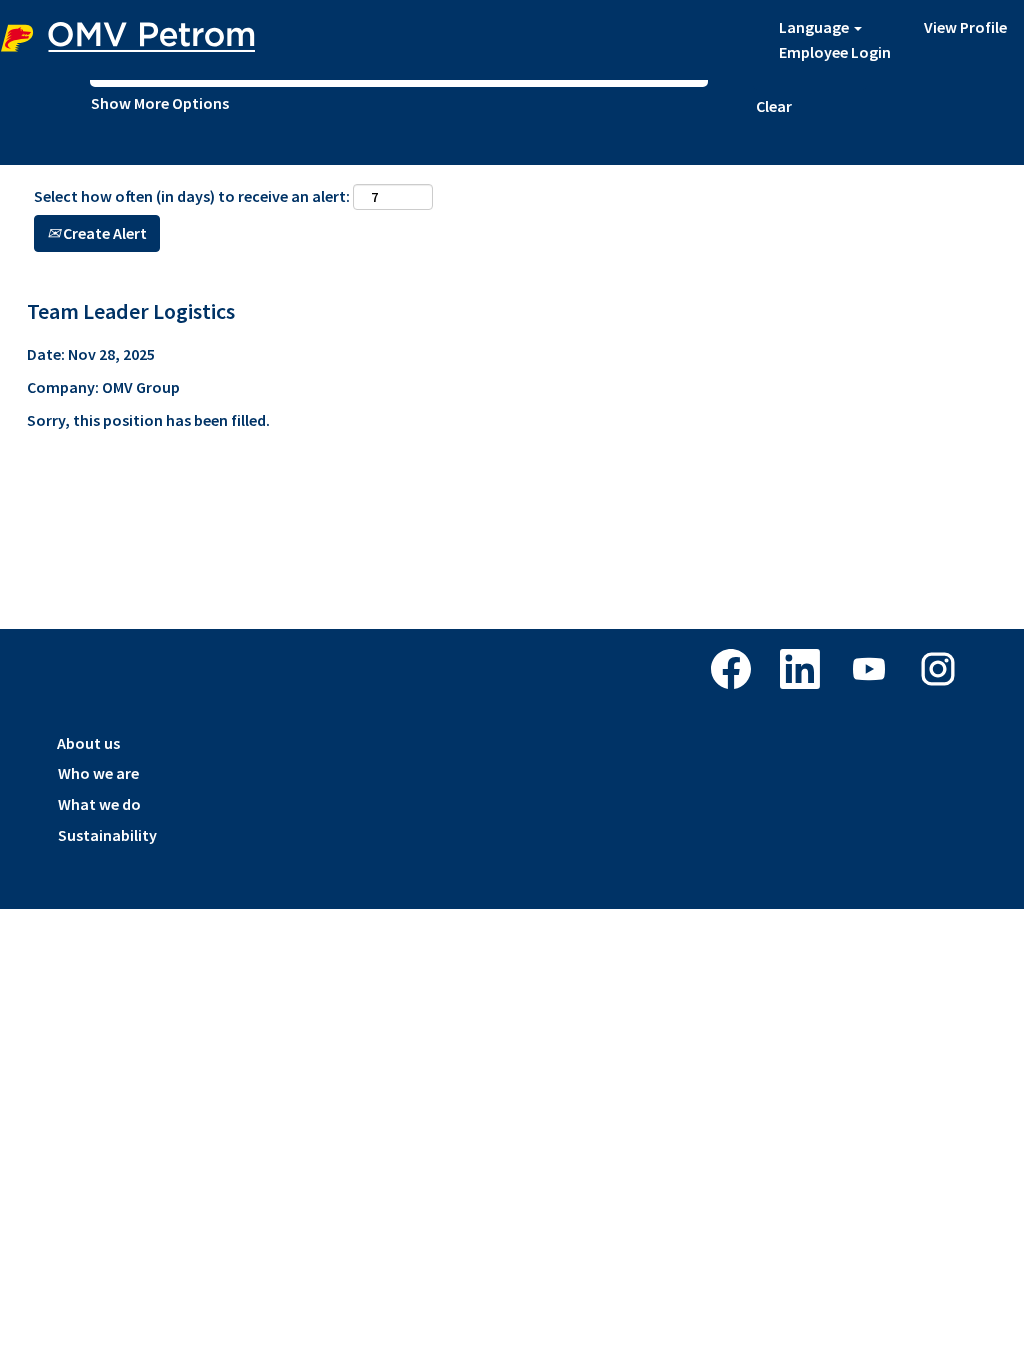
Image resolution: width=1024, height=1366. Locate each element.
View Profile (965, 27)
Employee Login (835, 52)
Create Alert (103, 233)
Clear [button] (774, 106)
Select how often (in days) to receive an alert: (192, 196)
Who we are (98, 773)
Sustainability (107, 835)
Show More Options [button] (160, 103)
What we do (99, 804)
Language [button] (815, 27)
